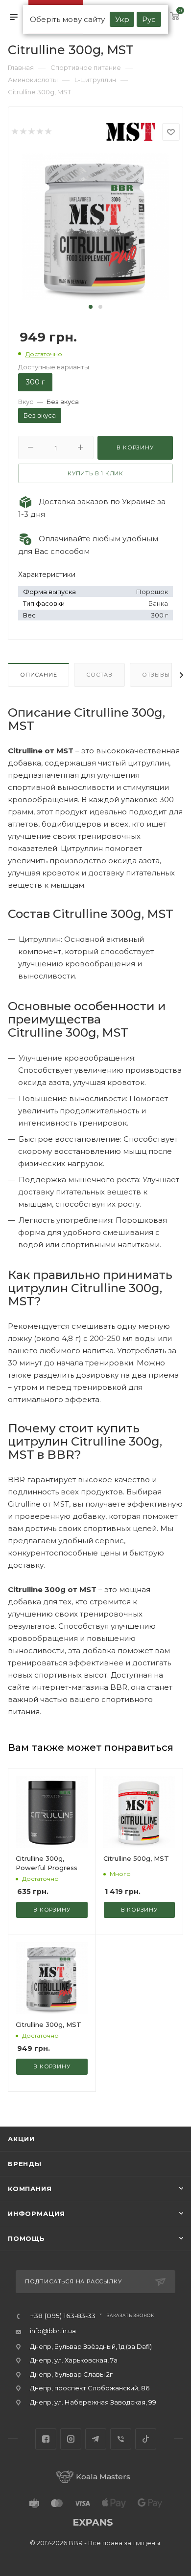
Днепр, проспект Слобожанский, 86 (90, 2388)
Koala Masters (103, 2477)
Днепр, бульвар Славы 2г (71, 2374)
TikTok (146, 2439)
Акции (21, 2139)
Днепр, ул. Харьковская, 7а (74, 2360)
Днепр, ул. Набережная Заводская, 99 (93, 2402)
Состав (99, 675)
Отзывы (156, 675)
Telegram (96, 2439)
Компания (30, 2189)
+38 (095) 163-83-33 (63, 2316)
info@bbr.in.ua (53, 2331)
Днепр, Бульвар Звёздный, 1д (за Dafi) (91, 2346)
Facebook (46, 2439)
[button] (91, 307)
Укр (122, 19)
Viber (121, 2439)
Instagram (71, 2439)
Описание (38, 675)
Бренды (25, 2164)
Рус (149, 19)
